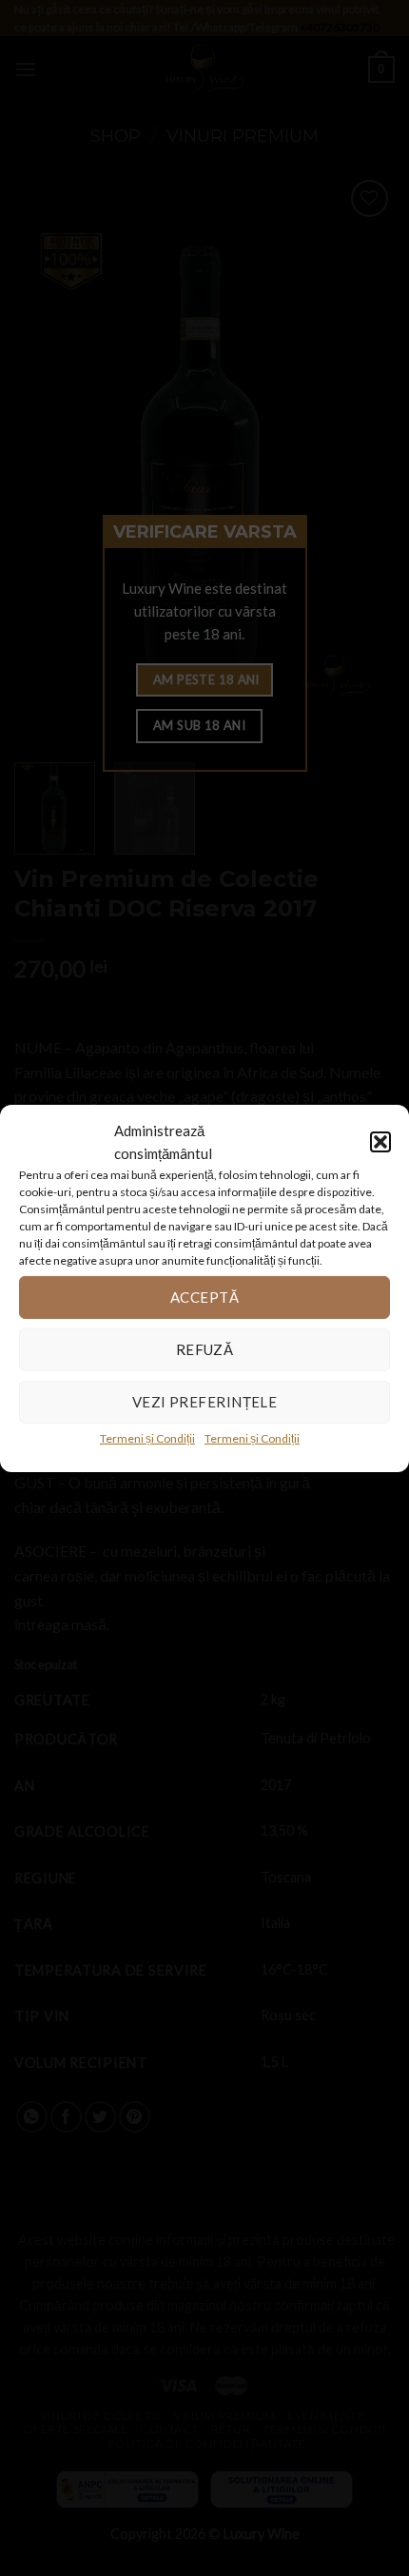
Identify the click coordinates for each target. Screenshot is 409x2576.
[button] (380, 1141)
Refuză (205, 1349)
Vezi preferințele (205, 1402)
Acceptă (204, 1297)
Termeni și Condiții (147, 1437)
